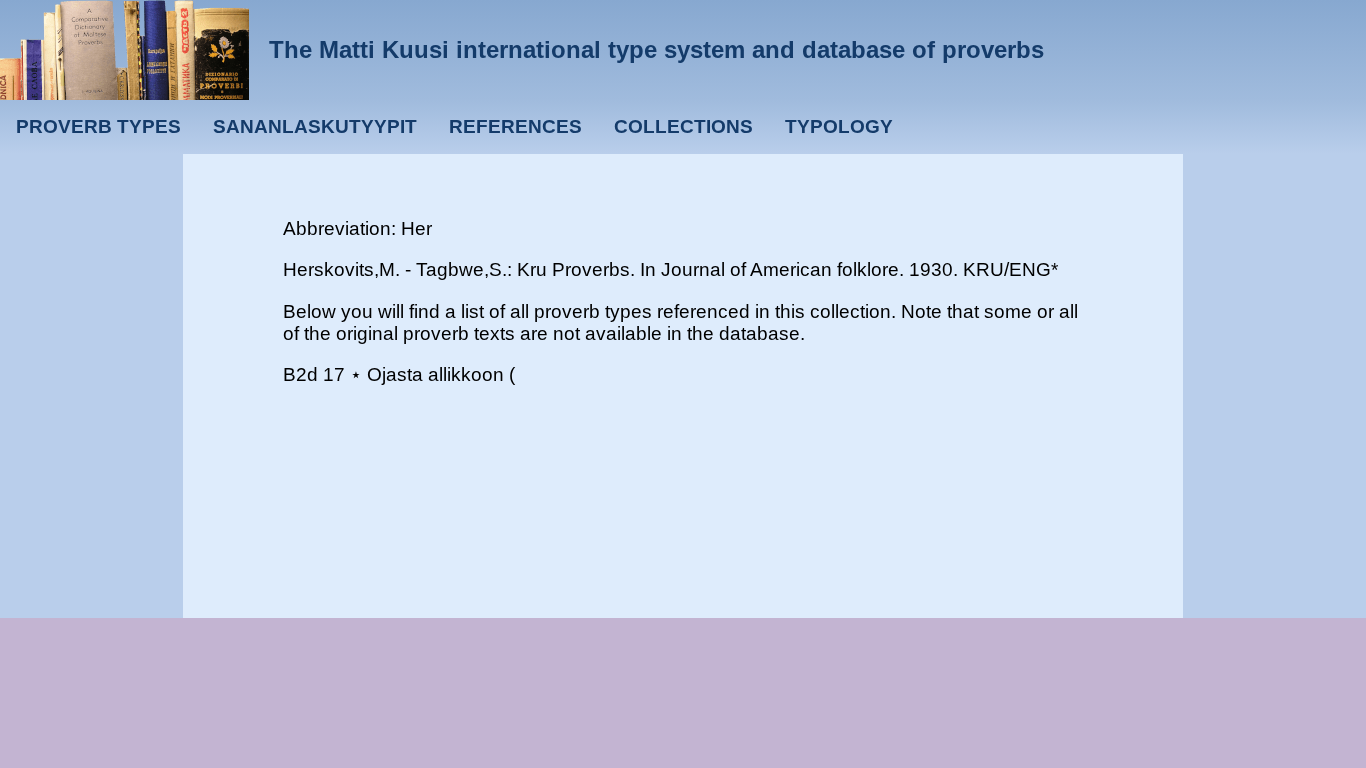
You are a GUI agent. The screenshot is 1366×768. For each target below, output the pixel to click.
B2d (300, 374)
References (515, 126)
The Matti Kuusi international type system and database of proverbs (656, 49)
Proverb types (98, 126)
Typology (839, 126)
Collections (683, 126)
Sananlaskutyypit (315, 126)
